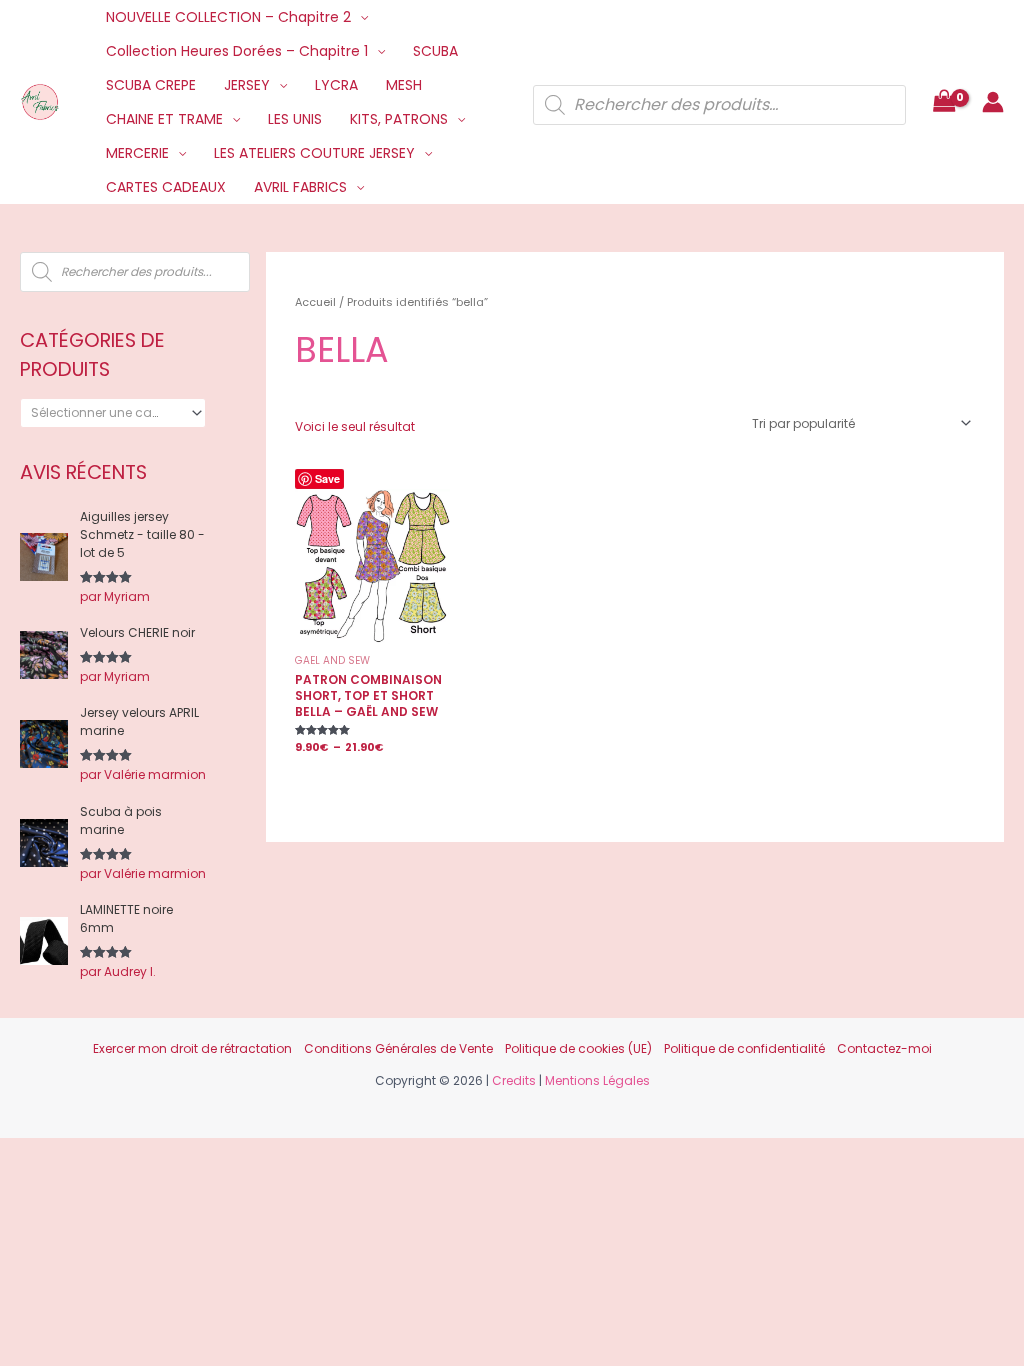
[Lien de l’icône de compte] (993, 102)
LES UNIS (295, 119)
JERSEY (247, 85)
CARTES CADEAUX (166, 187)
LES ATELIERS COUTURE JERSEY (314, 153)
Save (327, 478)
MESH (404, 85)
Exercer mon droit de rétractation (192, 1048)
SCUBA (435, 51)
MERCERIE (137, 153)
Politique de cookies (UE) (578, 1048)
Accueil (315, 302)
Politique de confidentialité (744, 1048)
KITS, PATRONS (399, 119)
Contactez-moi (884, 1048)
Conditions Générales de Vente (398, 1048)
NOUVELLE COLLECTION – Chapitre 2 (228, 17)
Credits (514, 1080)
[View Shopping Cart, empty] (944, 102)
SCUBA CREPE (151, 85)
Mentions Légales (597, 1080)
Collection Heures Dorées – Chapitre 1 (237, 51)
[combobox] (113, 413)
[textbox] (106, 413)
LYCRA (336, 85)
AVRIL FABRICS (300, 187)
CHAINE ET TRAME (164, 119)
